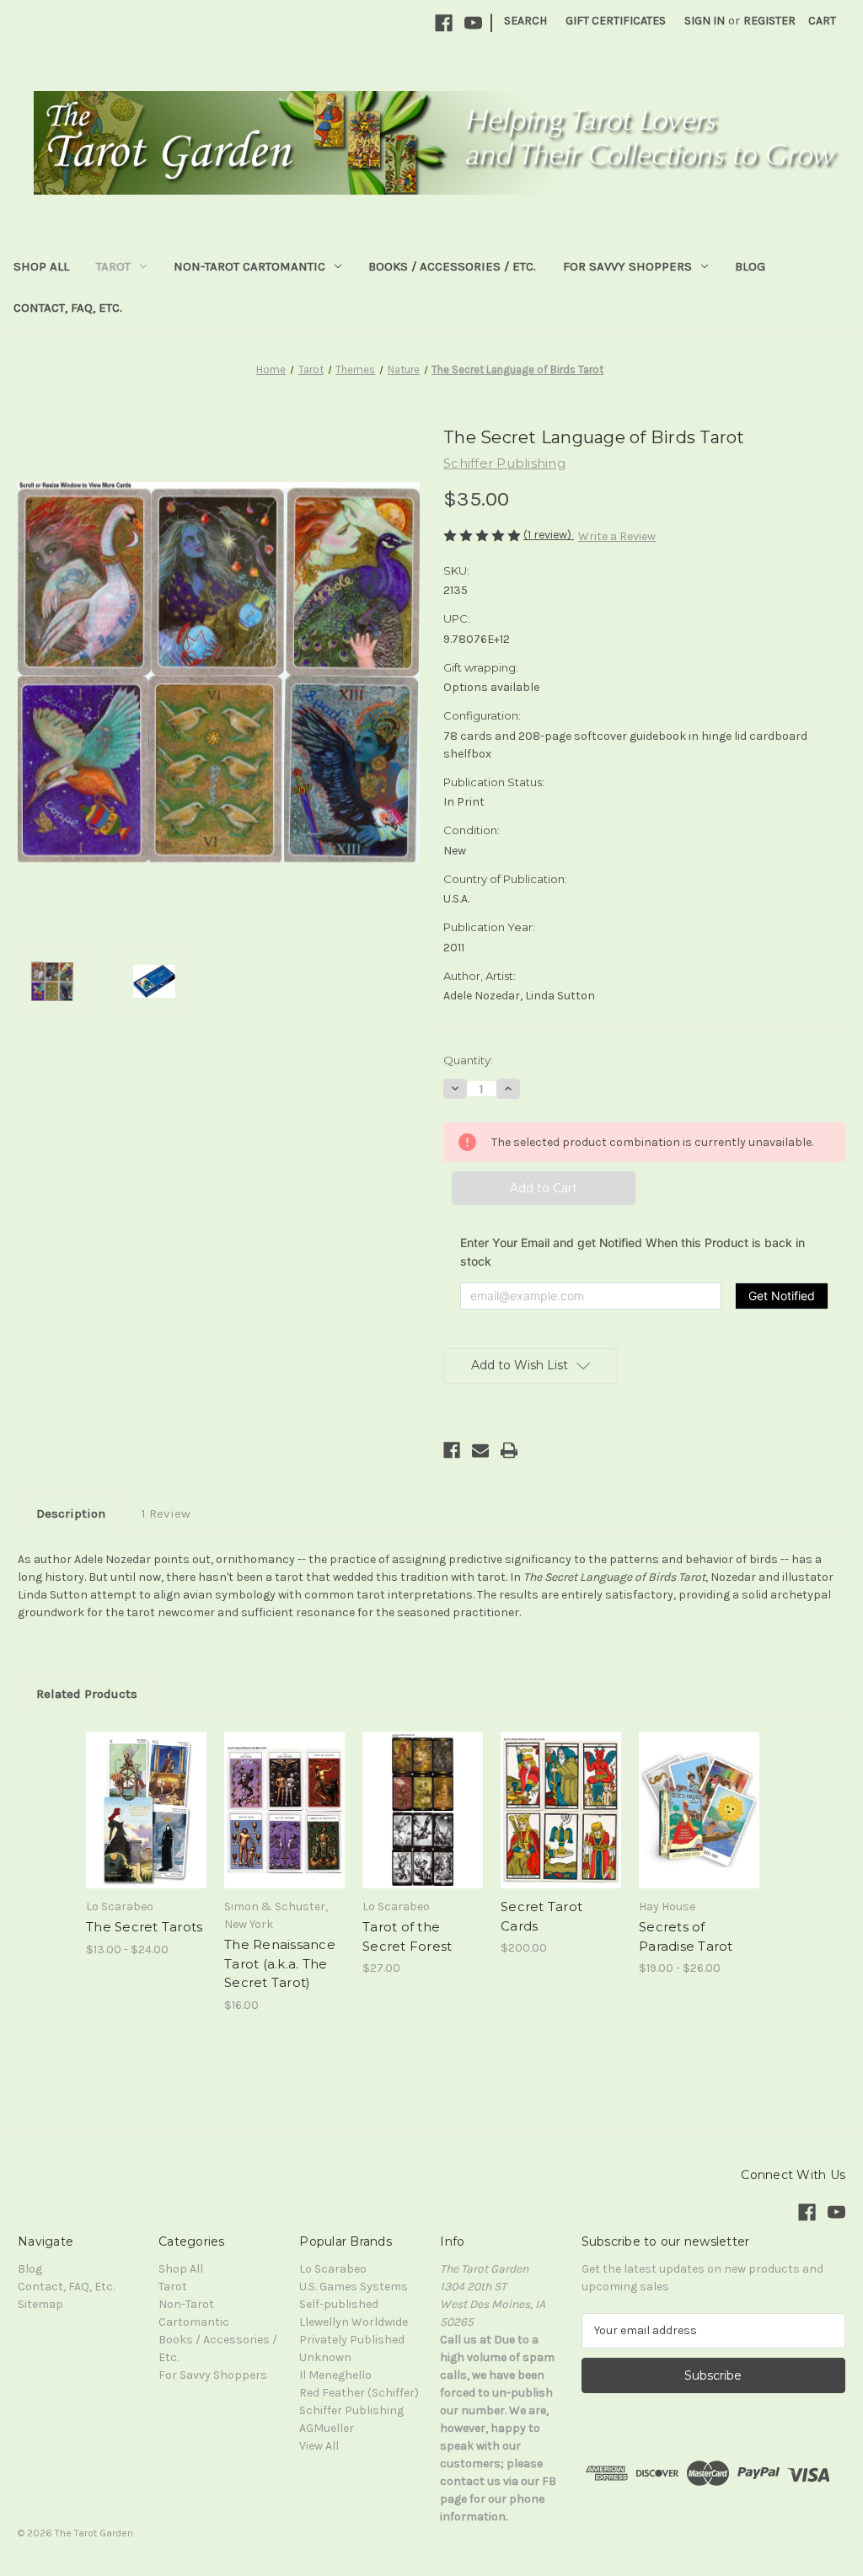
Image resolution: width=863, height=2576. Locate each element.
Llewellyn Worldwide (354, 2322)
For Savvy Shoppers (627, 266)
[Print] (509, 1450)
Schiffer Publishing (351, 2410)
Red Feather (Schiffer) (359, 2393)
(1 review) (549, 535)
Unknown (325, 2357)
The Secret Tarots (144, 1927)
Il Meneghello (335, 2375)
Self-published (339, 2304)
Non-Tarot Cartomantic (249, 266)
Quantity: (468, 1060)
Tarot (113, 266)
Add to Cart (284, 1824)
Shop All (41, 266)
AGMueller (327, 2428)
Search (525, 21)
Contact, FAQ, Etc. (68, 308)
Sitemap (40, 2304)
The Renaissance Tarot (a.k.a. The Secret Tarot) (280, 1963)
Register (769, 21)
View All (319, 2446)
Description (71, 1513)
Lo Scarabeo (333, 2269)
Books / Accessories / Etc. (452, 266)
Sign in (705, 21)
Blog (750, 266)
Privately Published (352, 2340)
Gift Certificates (616, 21)
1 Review (166, 1513)
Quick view (134, 1789)
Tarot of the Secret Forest (407, 1936)
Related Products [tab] (87, 1694)
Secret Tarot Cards (541, 1916)
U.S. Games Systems (354, 2287)
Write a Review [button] (617, 536)
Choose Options (147, 1824)
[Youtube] (473, 23)
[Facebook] (444, 23)
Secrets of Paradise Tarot (686, 1936)
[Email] (480, 1450)
